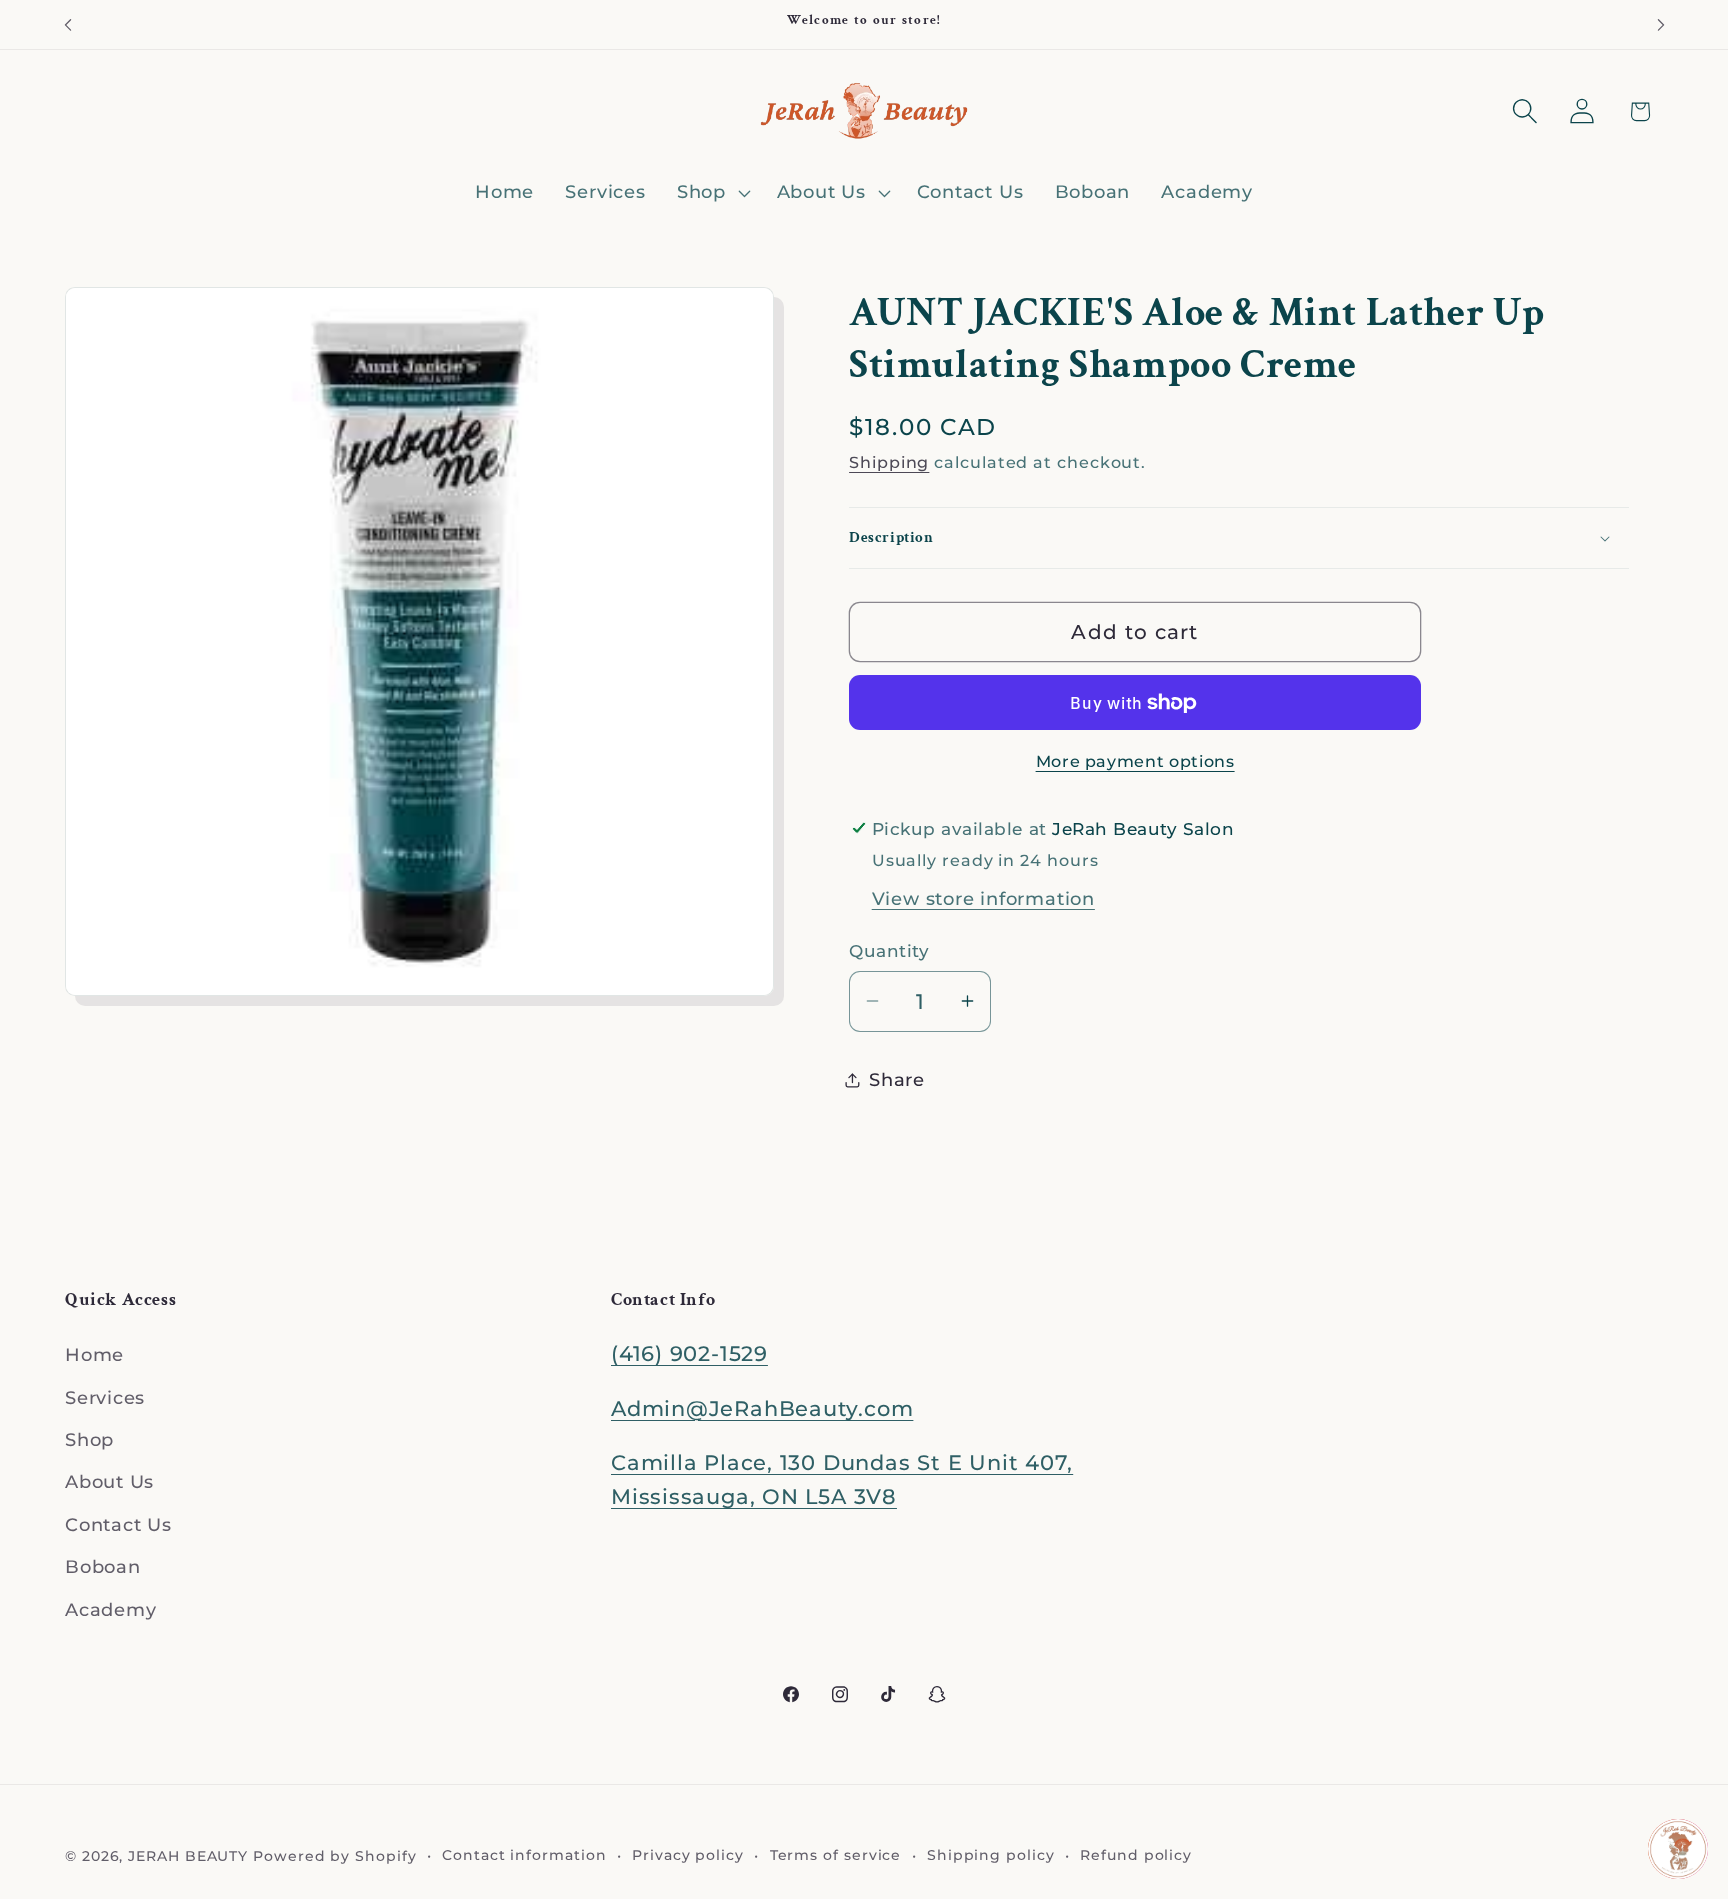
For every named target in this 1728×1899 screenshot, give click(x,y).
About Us (109, 1482)
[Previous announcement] (68, 24)
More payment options (1135, 761)
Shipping (889, 462)
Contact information (524, 1854)
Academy (110, 1609)
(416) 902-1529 (689, 1354)
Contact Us (118, 1524)
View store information (983, 898)
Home (94, 1355)
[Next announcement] (1661, 24)
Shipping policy (991, 1854)
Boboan (103, 1567)
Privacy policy (688, 1854)
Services (105, 1397)
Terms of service (836, 1854)
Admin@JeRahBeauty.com (762, 1408)
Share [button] (897, 1079)
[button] (711, 193)
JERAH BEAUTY (188, 1855)
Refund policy (1136, 1854)
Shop (89, 1439)
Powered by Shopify (334, 1855)
